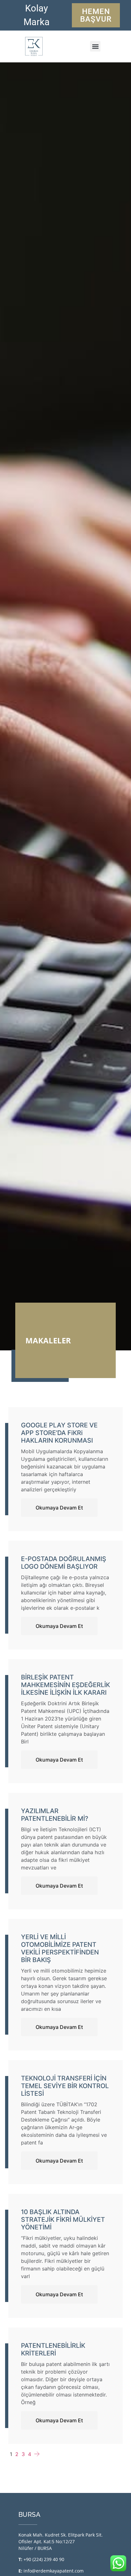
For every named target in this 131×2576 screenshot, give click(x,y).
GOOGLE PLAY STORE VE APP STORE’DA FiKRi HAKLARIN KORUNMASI (59, 1433)
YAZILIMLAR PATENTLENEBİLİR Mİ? (55, 1815)
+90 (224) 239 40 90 (44, 2559)
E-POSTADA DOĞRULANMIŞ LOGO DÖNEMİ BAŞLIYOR (64, 1563)
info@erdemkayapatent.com (54, 2571)
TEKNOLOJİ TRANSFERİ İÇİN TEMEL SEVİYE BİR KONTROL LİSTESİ (65, 2086)
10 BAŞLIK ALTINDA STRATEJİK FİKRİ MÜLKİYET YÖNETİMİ (63, 2220)
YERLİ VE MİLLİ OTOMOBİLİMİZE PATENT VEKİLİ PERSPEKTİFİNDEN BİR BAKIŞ (60, 1948)
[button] (95, 46)
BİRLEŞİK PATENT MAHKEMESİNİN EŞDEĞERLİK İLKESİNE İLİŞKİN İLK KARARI (65, 1685)
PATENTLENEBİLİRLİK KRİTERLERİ (53, 2349)
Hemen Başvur (96, 15)
